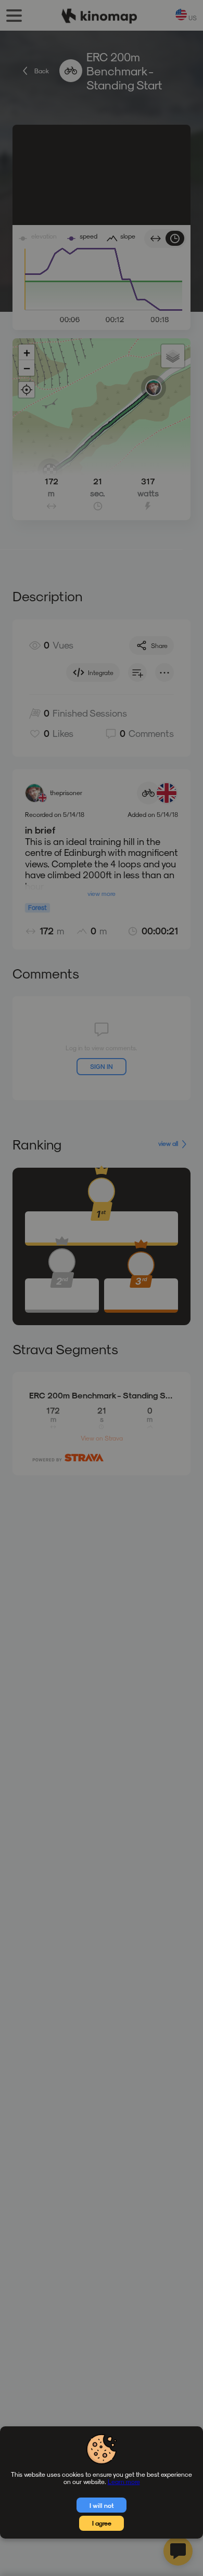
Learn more (124, 2481)
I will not (102, 2505)
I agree (102, 2523)
